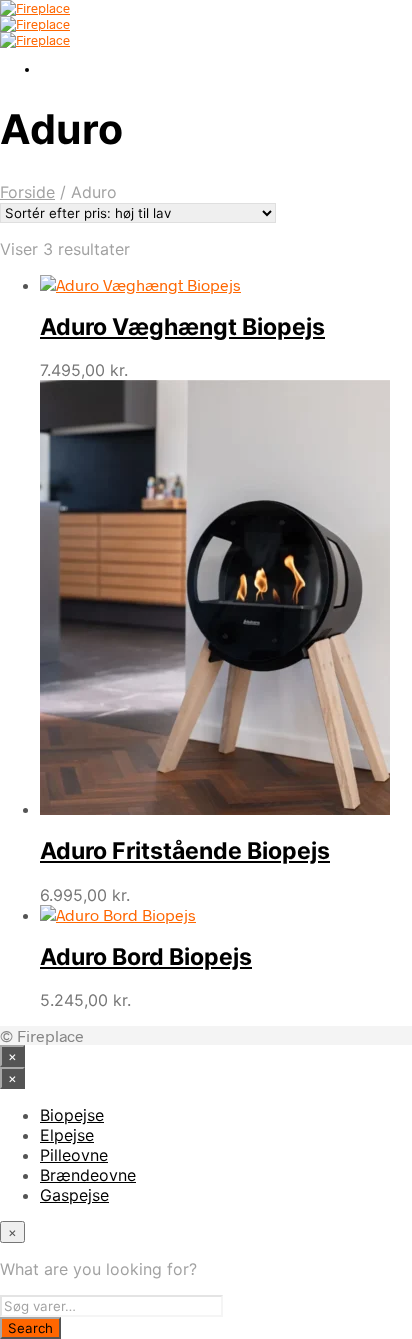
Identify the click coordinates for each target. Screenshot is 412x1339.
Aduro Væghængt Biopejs (182, 327)
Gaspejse (74, 1195)
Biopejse (72, 1115)
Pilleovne (74, 1155)
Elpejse (67, 1135)
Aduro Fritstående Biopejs (185, 851)
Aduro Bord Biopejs (146, 957)
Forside (27, 192)
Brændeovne (88, 1175)
